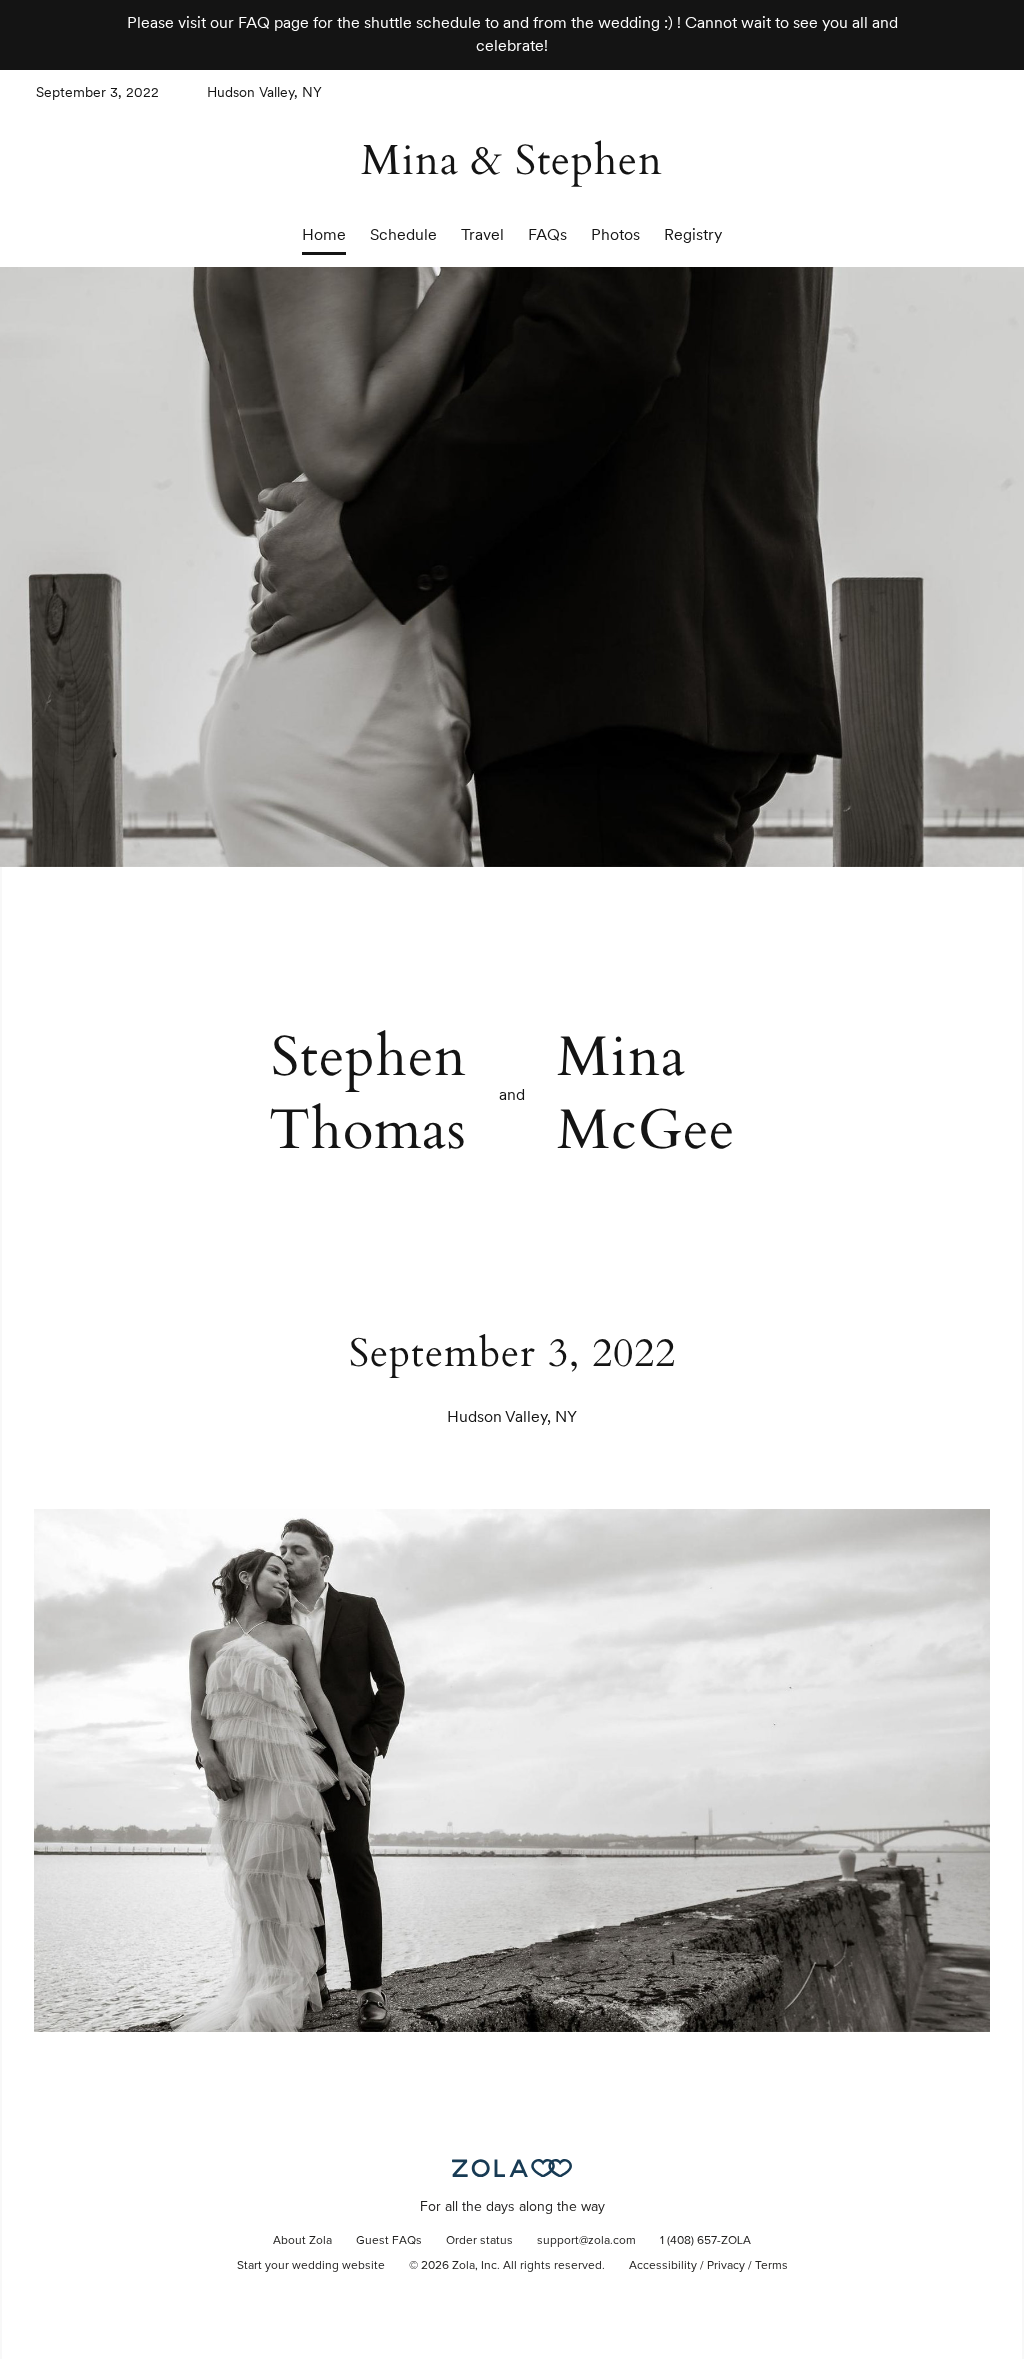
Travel (482, 234)
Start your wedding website (311, 2266)
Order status (479, 2241)
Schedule (403, 234)
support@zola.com (586, 2241)
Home (324, 234)
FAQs (547, 234)
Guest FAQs (389, 2241)
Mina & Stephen (512, 160)
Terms (771, 2266)
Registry (693, 234)
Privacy (726, 2266)
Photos (615, 234)
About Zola (302, 2241)
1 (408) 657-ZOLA (705, 2241)
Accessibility (663, 2266)
